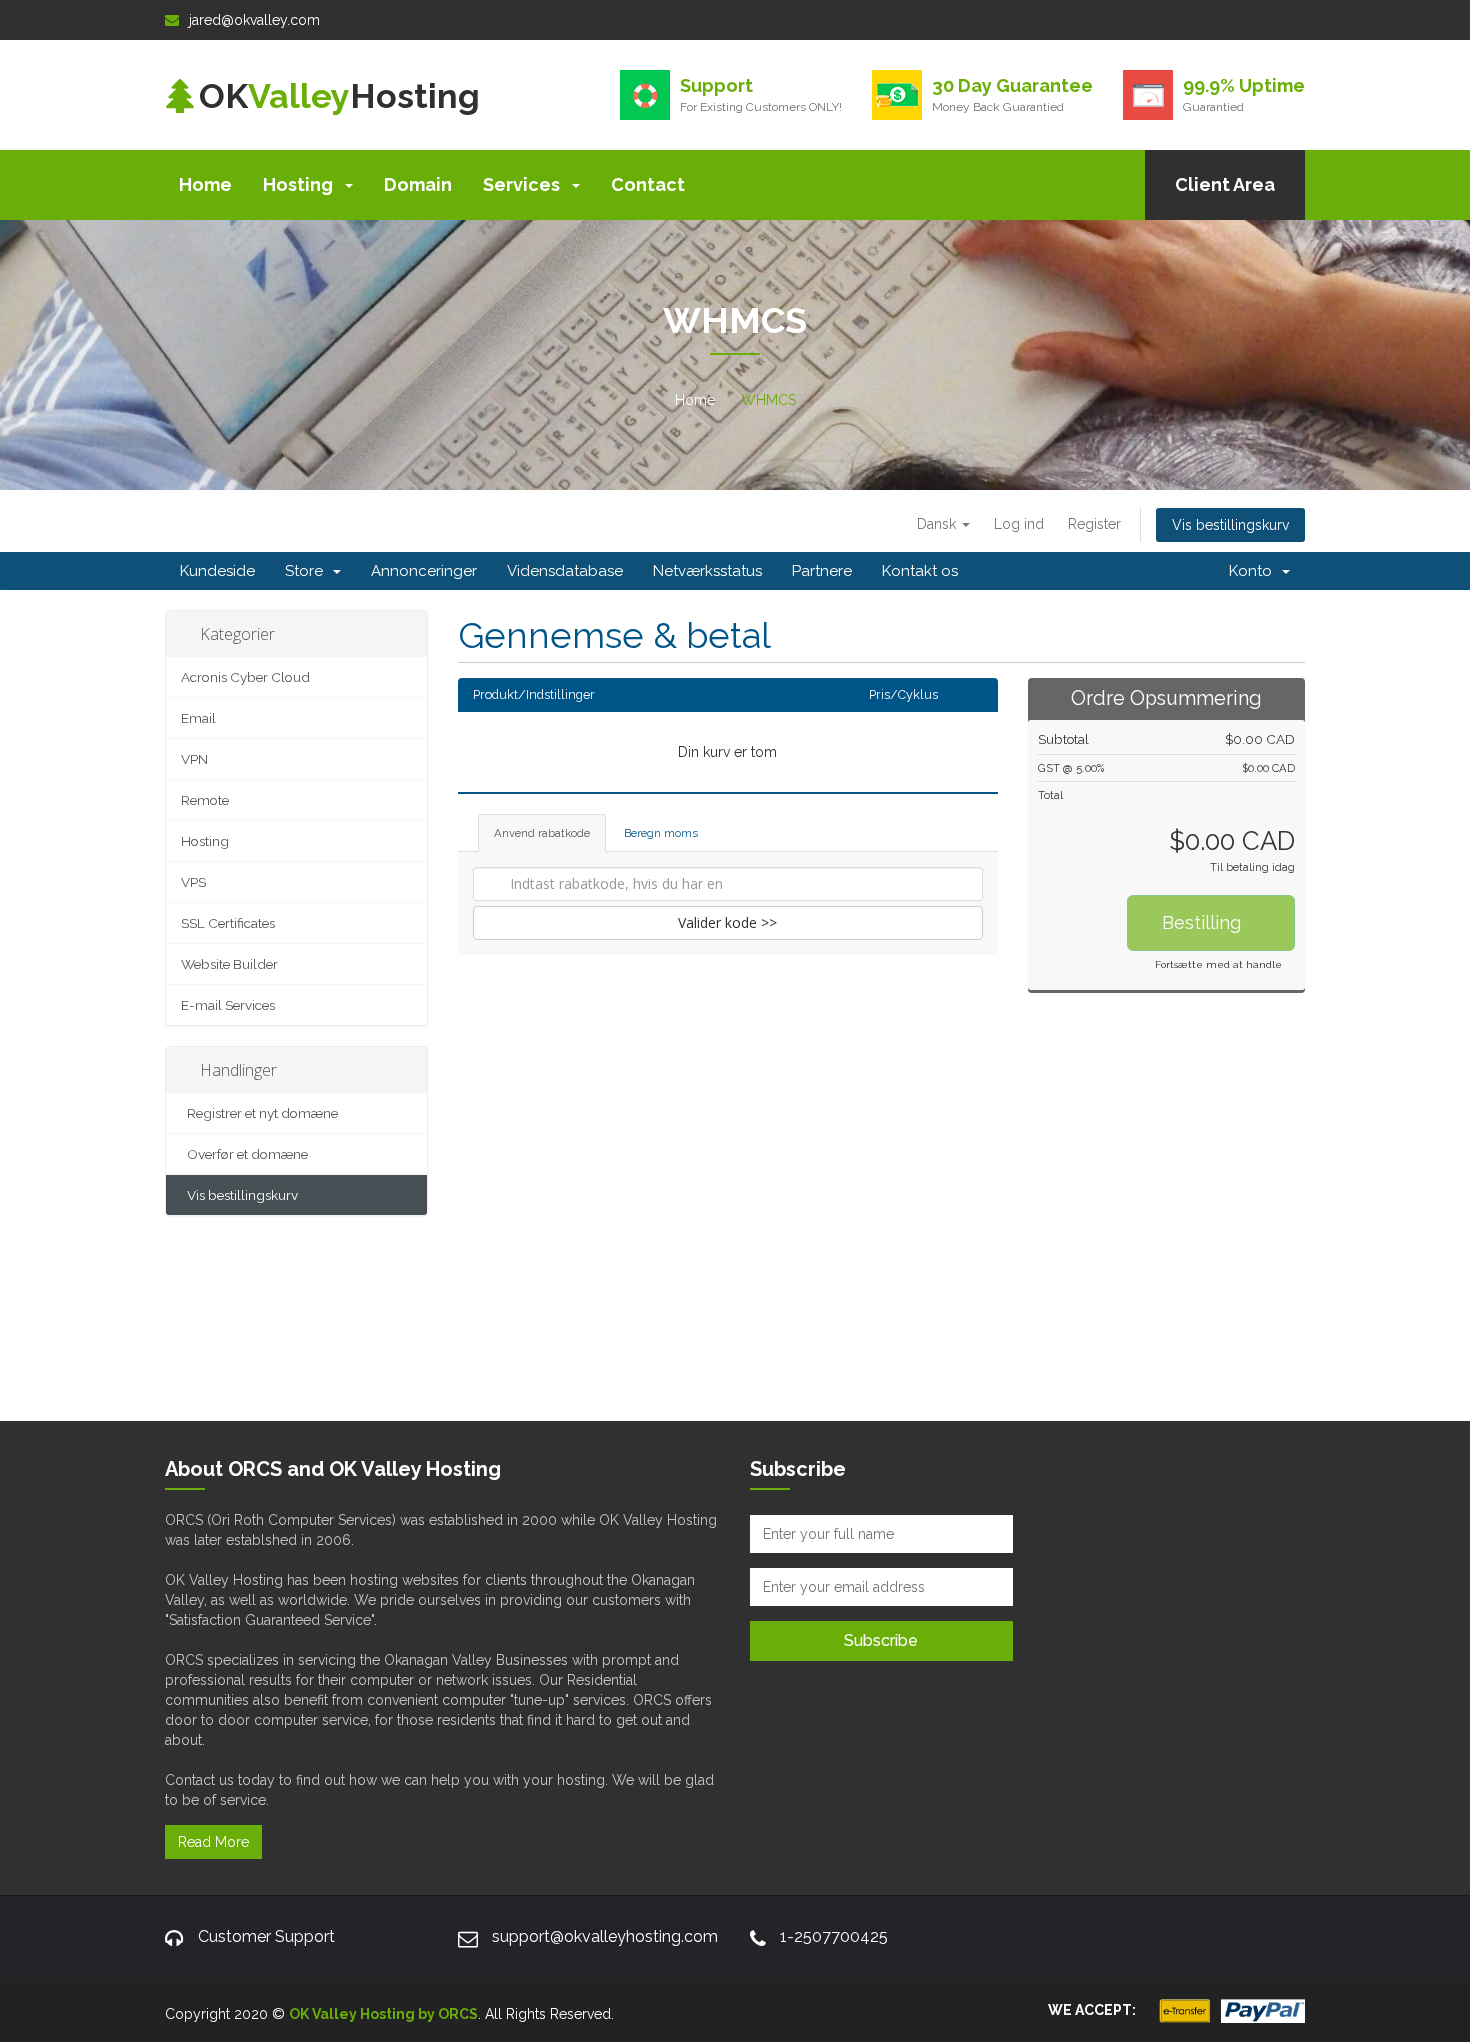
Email (198, 718)
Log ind (1019, 524)
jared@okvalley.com (254, 20)
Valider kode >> (727, 922)
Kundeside (217, 571)
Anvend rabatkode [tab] (542, 833)
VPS (193, 882)
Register (1094, 524)
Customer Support (266, 1936)
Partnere (822, 571)
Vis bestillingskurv (1230, 525)
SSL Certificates (228, 923)
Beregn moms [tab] (661, 833)
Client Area (1225, 184)
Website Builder (229, 964)
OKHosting (339, 96)
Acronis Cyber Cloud (245, 677)
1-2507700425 (834, 1936)
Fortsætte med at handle (1218, 964)
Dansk (938, 524)
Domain (418, 184)
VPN (194, 759)
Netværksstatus (707, 571)
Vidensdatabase (565, 571)
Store (308, 571)
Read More (213, 1842)
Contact (648, 184)
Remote (205, 800)
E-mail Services (228, 1005)
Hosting (300, 184)
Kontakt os (920, 571)
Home (205, 184)
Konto (1254, 571)
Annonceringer (424, 571)
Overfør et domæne (244, 1154)
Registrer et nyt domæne (259, 1113)
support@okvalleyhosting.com (605, 1936)
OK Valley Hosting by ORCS (383, 2014)
